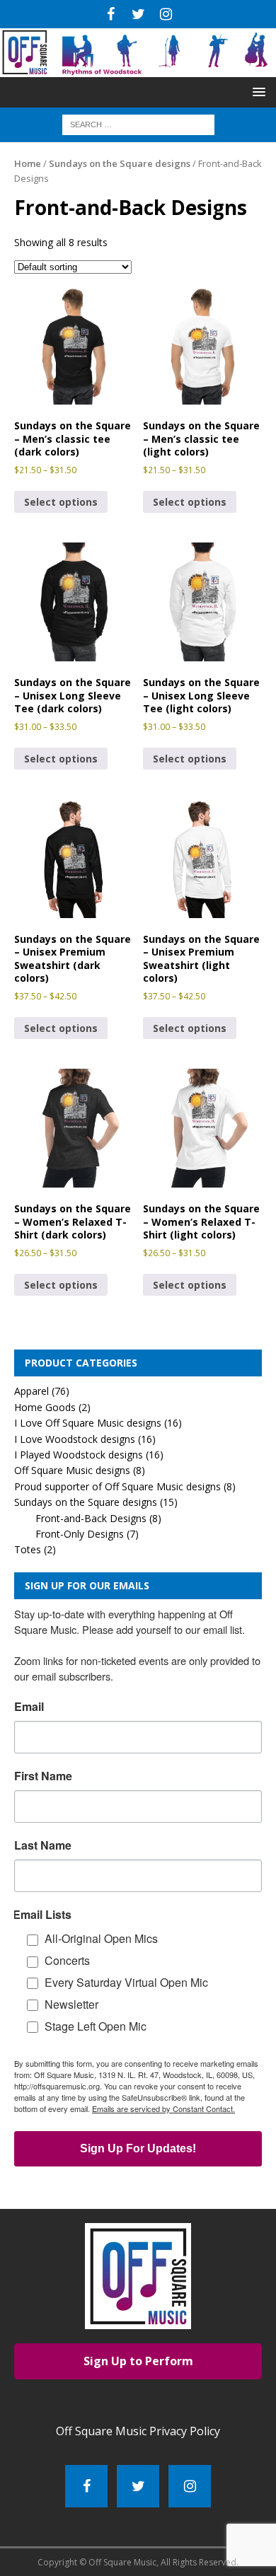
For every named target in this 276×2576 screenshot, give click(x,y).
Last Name (43, 1845)
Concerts (67, 1960)
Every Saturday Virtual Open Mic (126, 1982)
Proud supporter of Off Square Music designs (117, 1486)
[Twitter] (138, 14)
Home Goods (45, 1407)
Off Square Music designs (72, 1470)
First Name (43, 1776)
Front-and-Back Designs (91, 1518)
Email (29, 1707)
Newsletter (71, 2004)
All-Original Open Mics (101, 1938)
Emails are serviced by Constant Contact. (163, 2108)
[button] (257, 92)
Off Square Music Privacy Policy (138, 2431)
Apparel (31, 1391)
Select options (61, 502)
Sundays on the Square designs (120, 163)
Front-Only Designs (80, 1534)
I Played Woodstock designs (79, 1455)
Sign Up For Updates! (138, 2148)
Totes (28, 1549)
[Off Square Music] (138, 69)
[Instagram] (166, 14)
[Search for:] (138, 123)
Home (28, 163)
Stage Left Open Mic (96, 2026)
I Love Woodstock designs (75, 1439)
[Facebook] (111, 14)
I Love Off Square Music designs (88, 1423)
